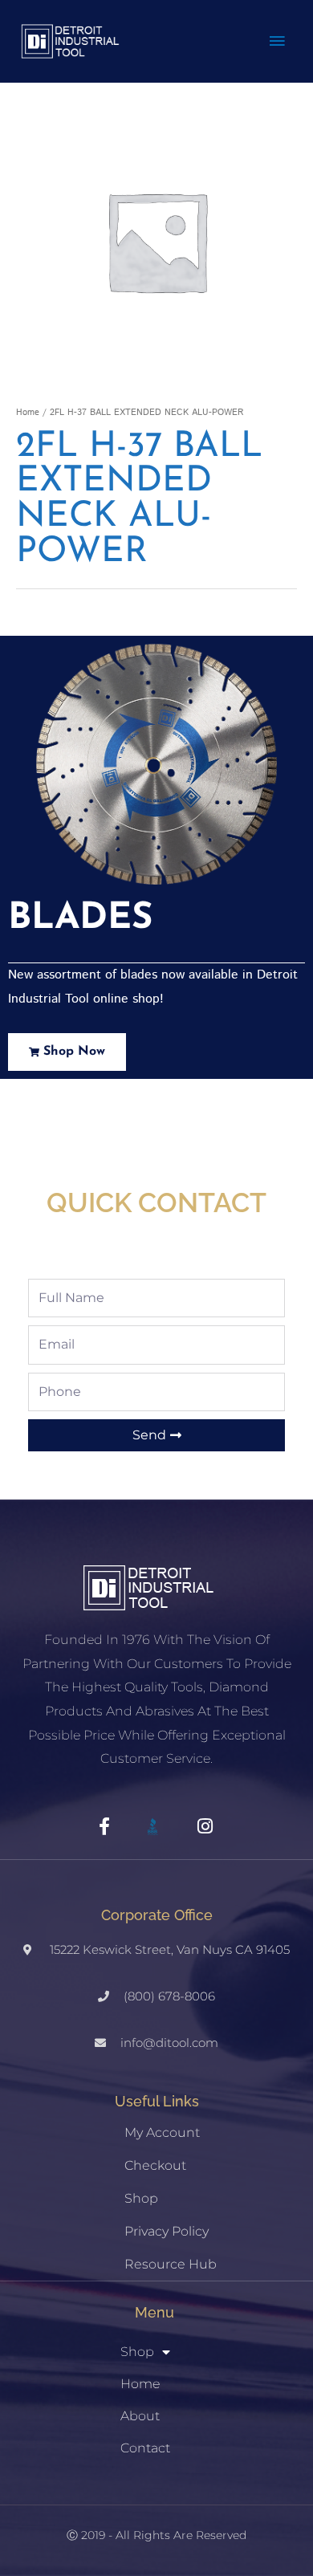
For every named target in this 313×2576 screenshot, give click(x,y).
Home (28, 413)
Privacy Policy (167, 2231)
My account (162, 2132)
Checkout (155, 2165)
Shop (141, 2198)
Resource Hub (171, 2264)
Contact (145, 2448)
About (140, 2416)
